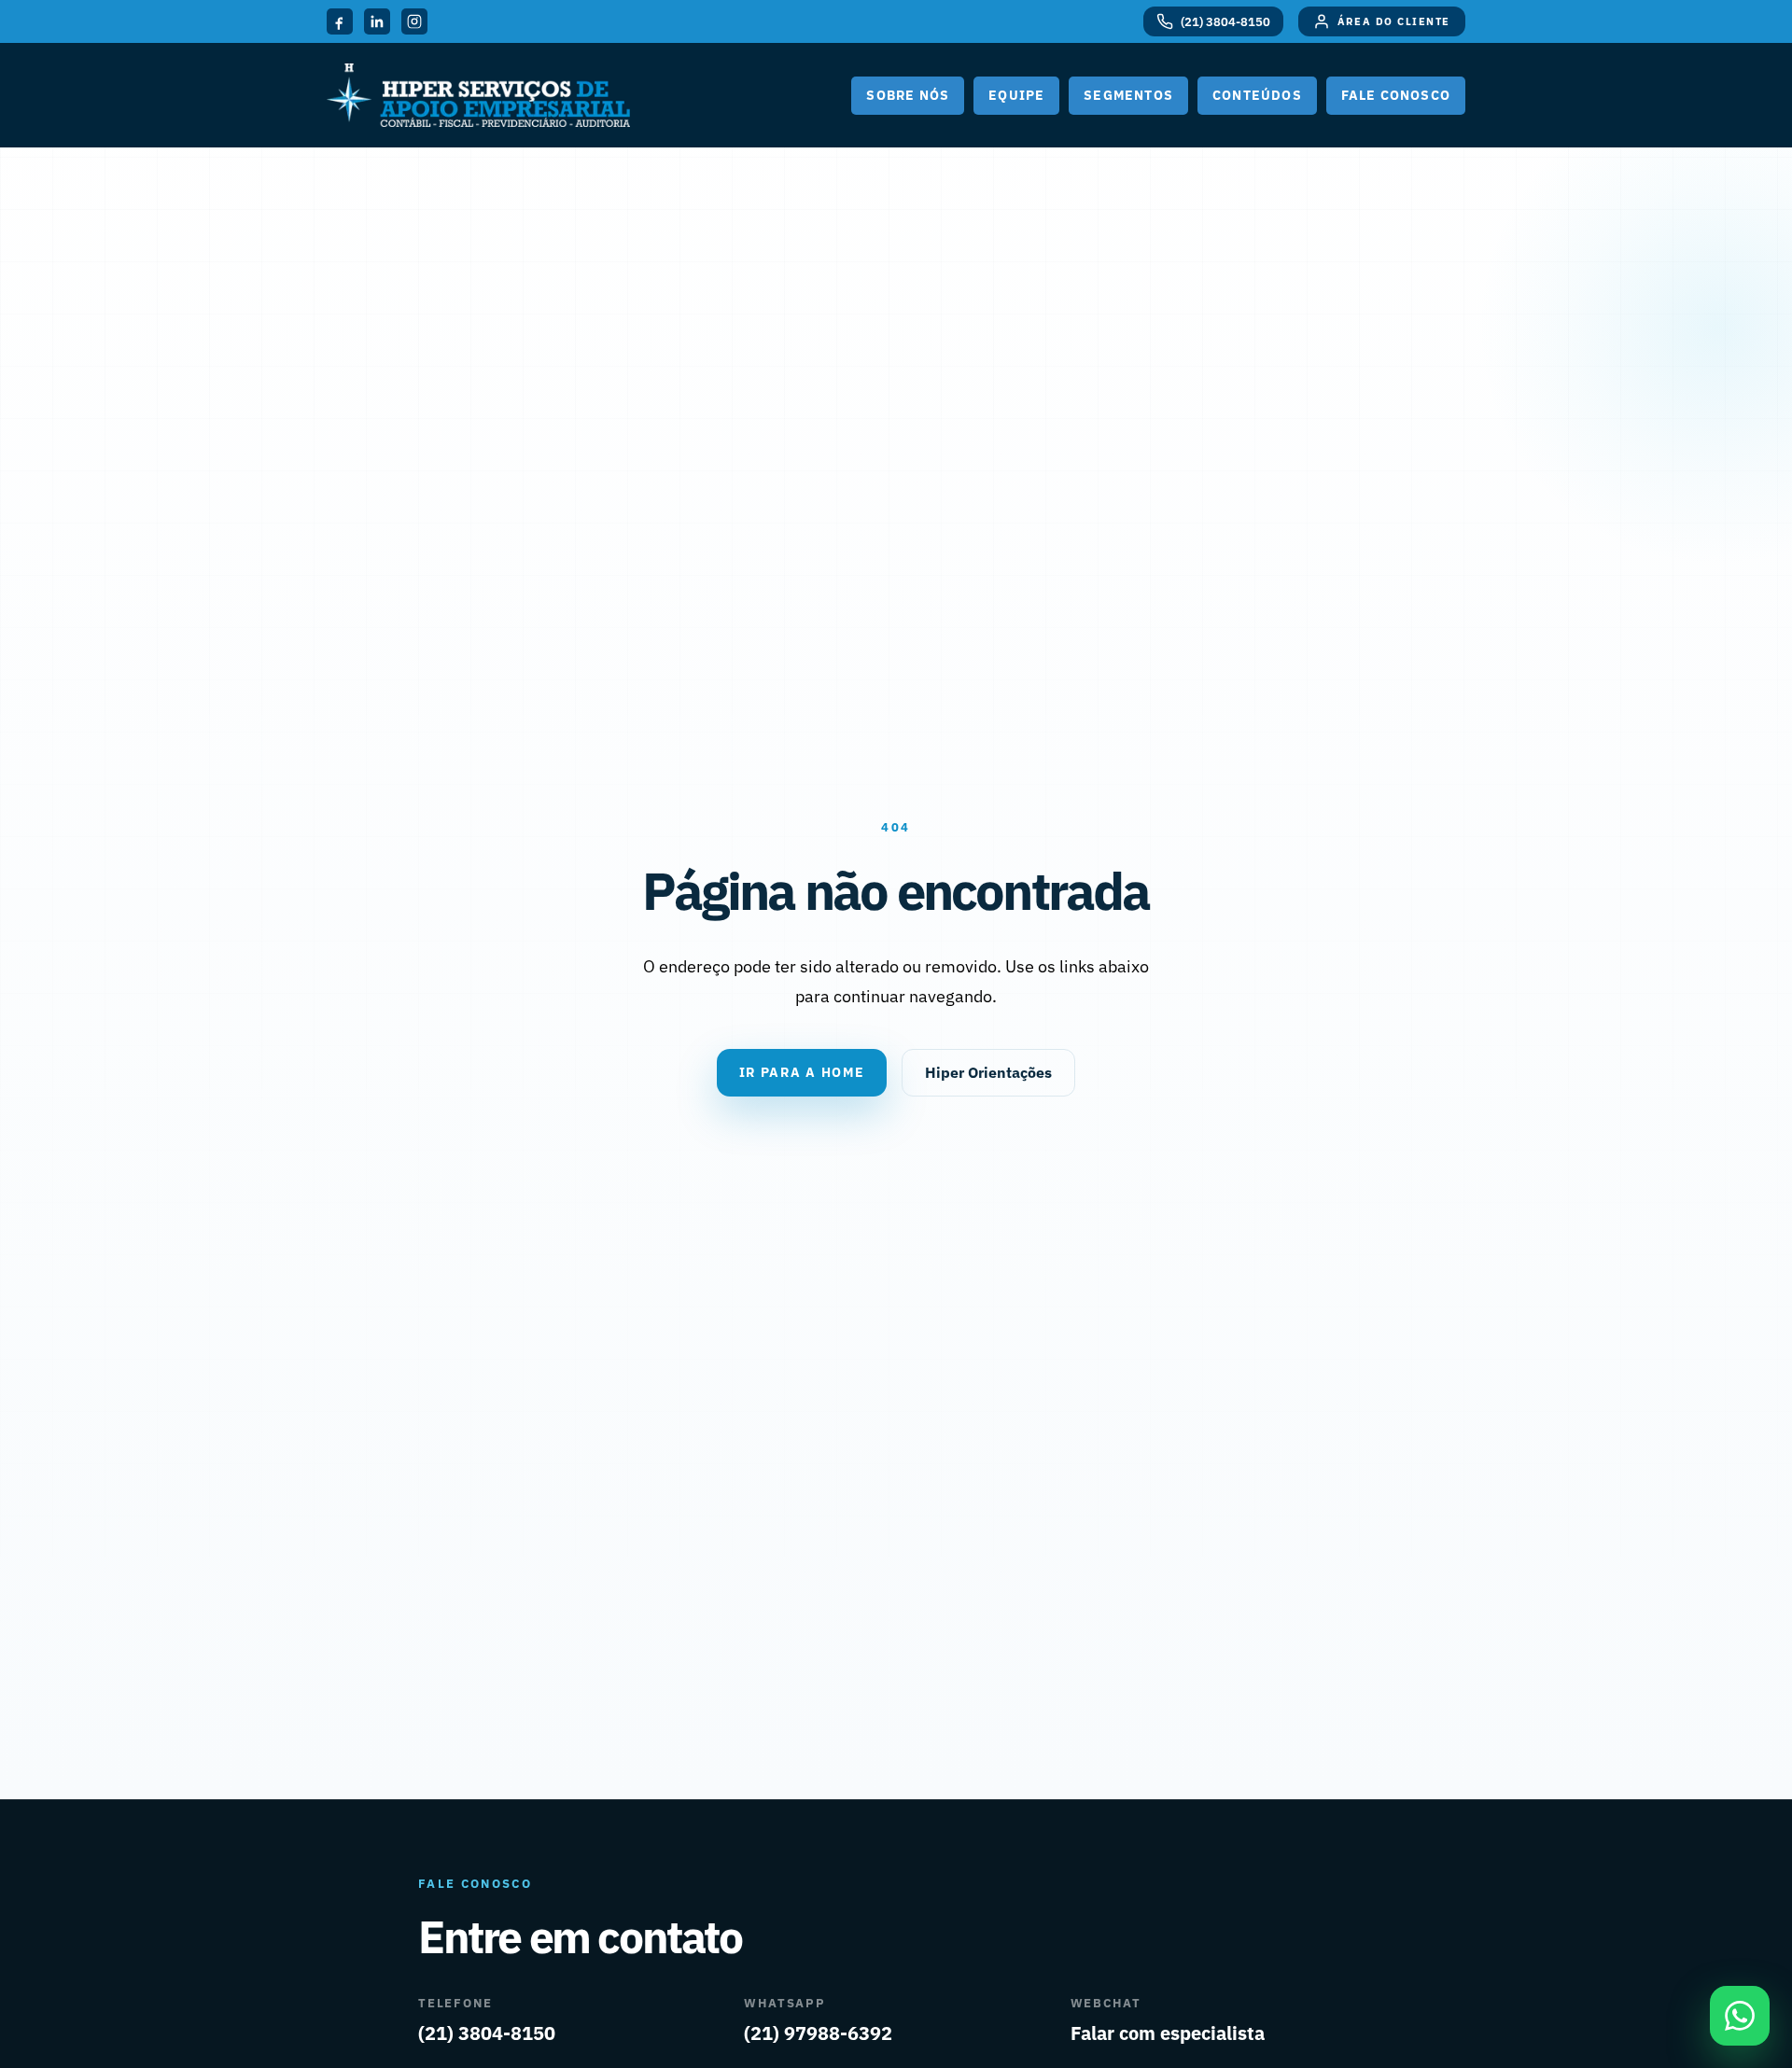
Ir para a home (802, 1072)
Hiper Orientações (988, 1072)
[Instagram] (414, 21)
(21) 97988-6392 (818, 2033)
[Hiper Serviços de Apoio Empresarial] (478, 95)
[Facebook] (340, 21)
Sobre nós (908, 95)
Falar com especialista (1168, 2033)
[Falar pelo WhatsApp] (1740, 2016)
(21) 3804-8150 (487, 2033)
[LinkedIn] (377, 21)
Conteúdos (1257, 95)
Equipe (1016, 95)
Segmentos (1128, 95)
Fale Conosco (1396, 95)
